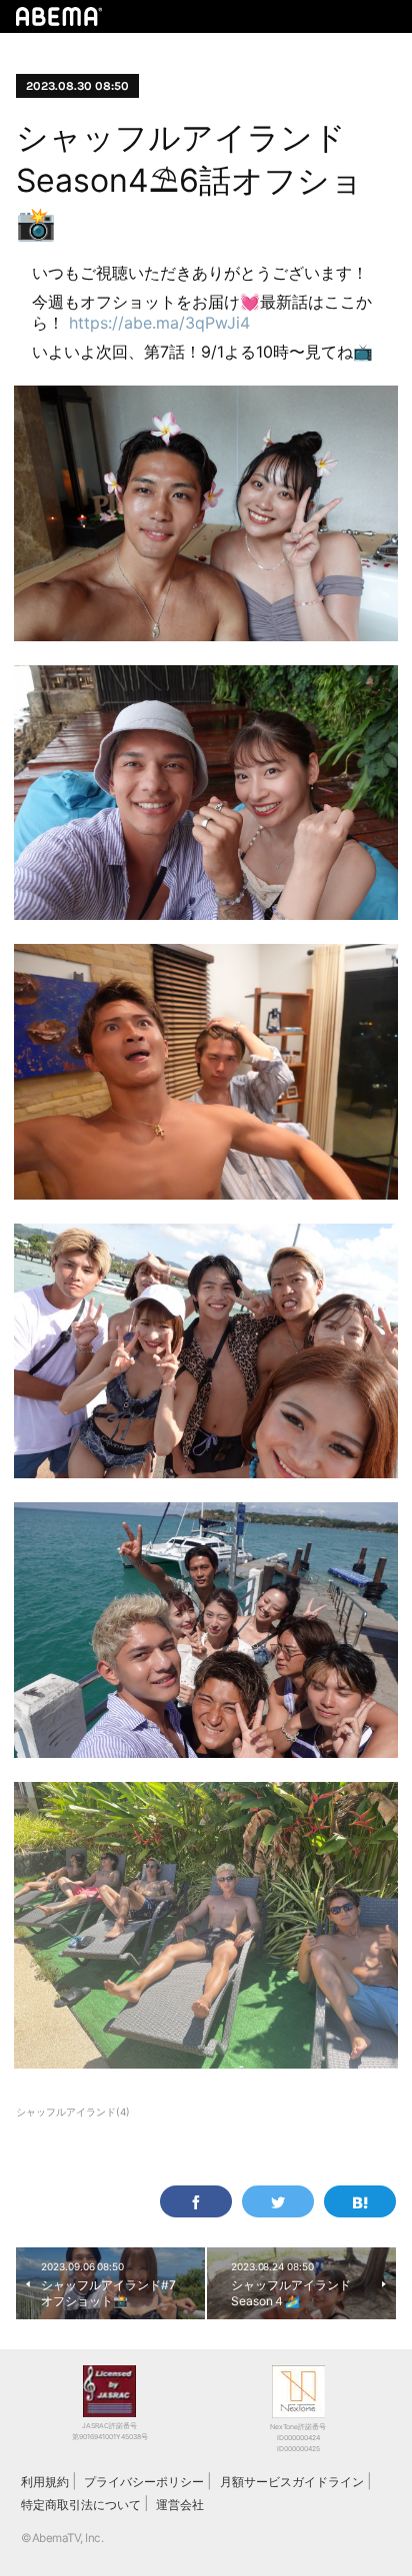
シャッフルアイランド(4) (73, 2112)
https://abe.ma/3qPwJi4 (159, 323)
